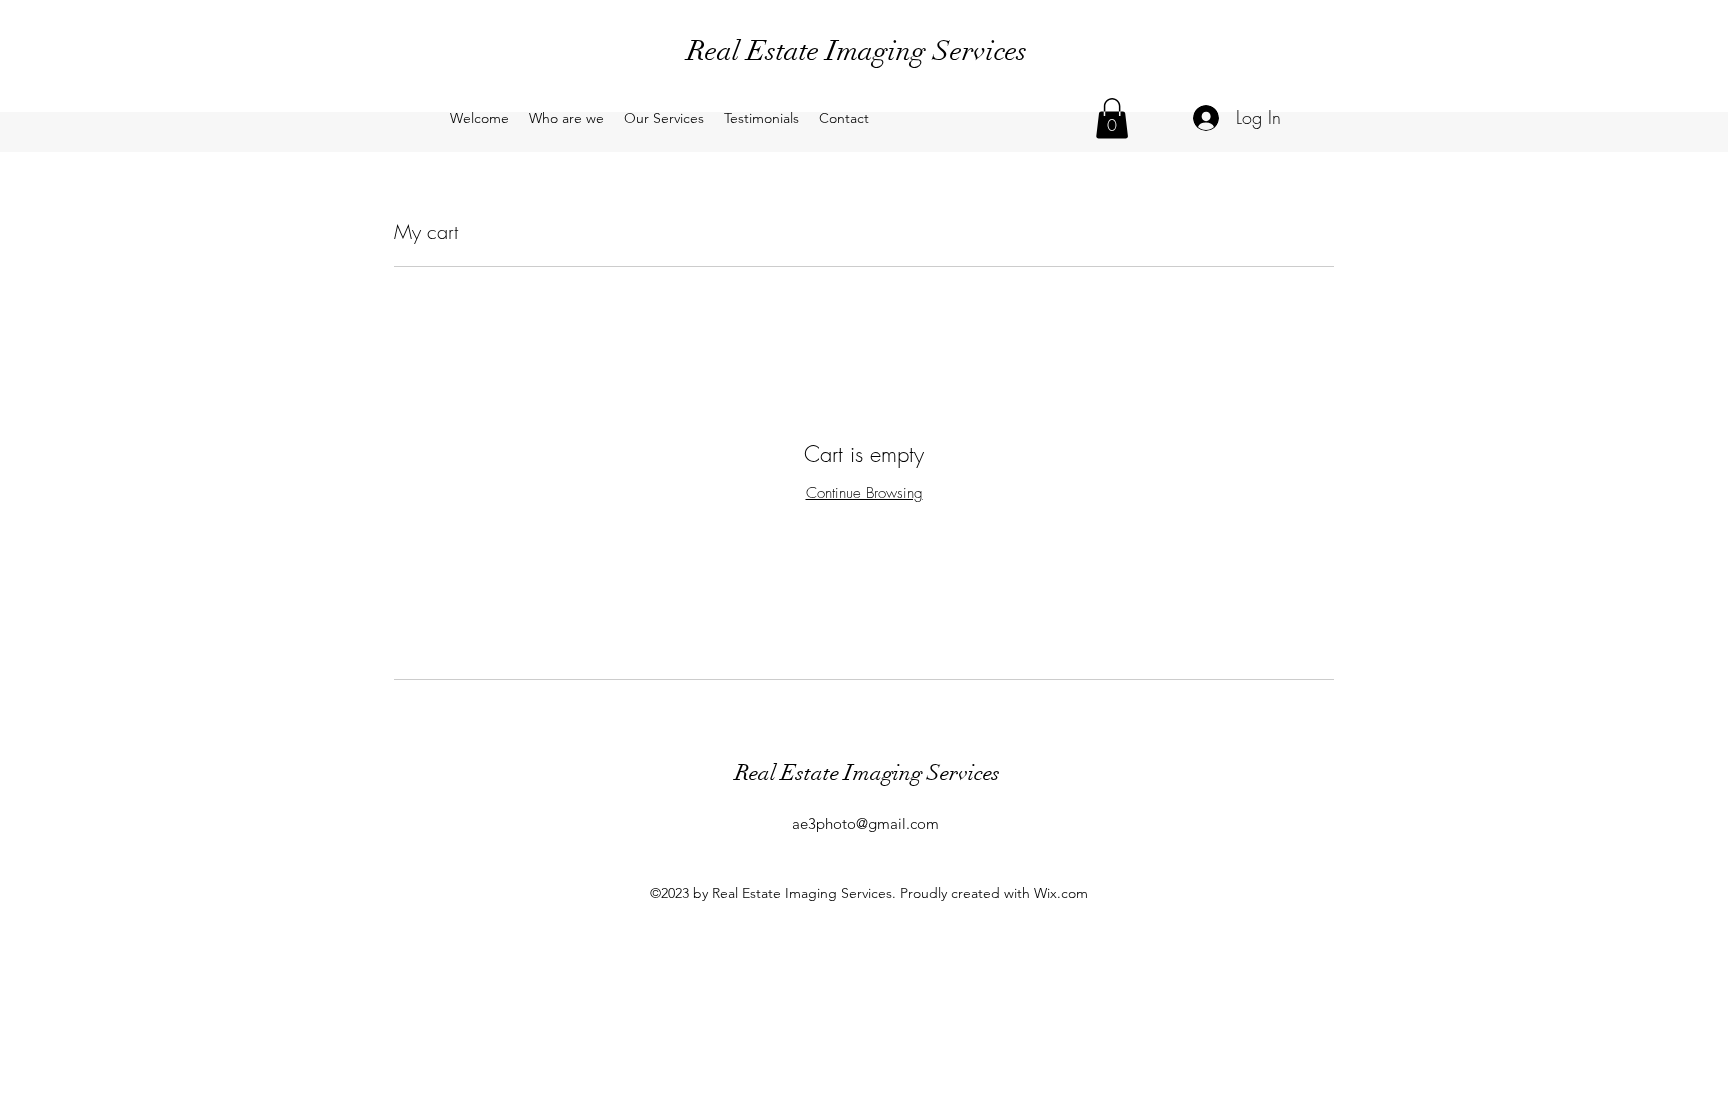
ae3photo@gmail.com (865, 823)
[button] (1112, 118)
